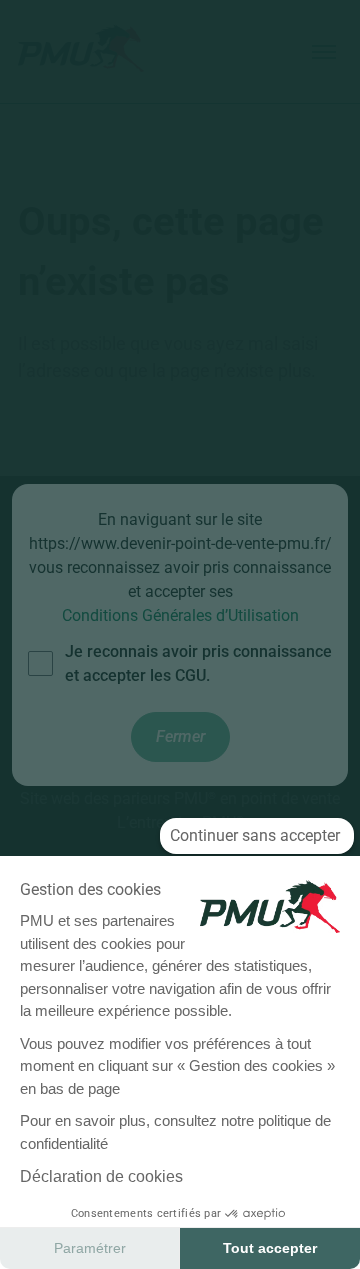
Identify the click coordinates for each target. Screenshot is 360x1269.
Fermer (180, 736)
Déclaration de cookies (101, 1176)
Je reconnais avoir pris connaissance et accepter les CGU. (198, 663)
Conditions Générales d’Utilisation (180, 615)
